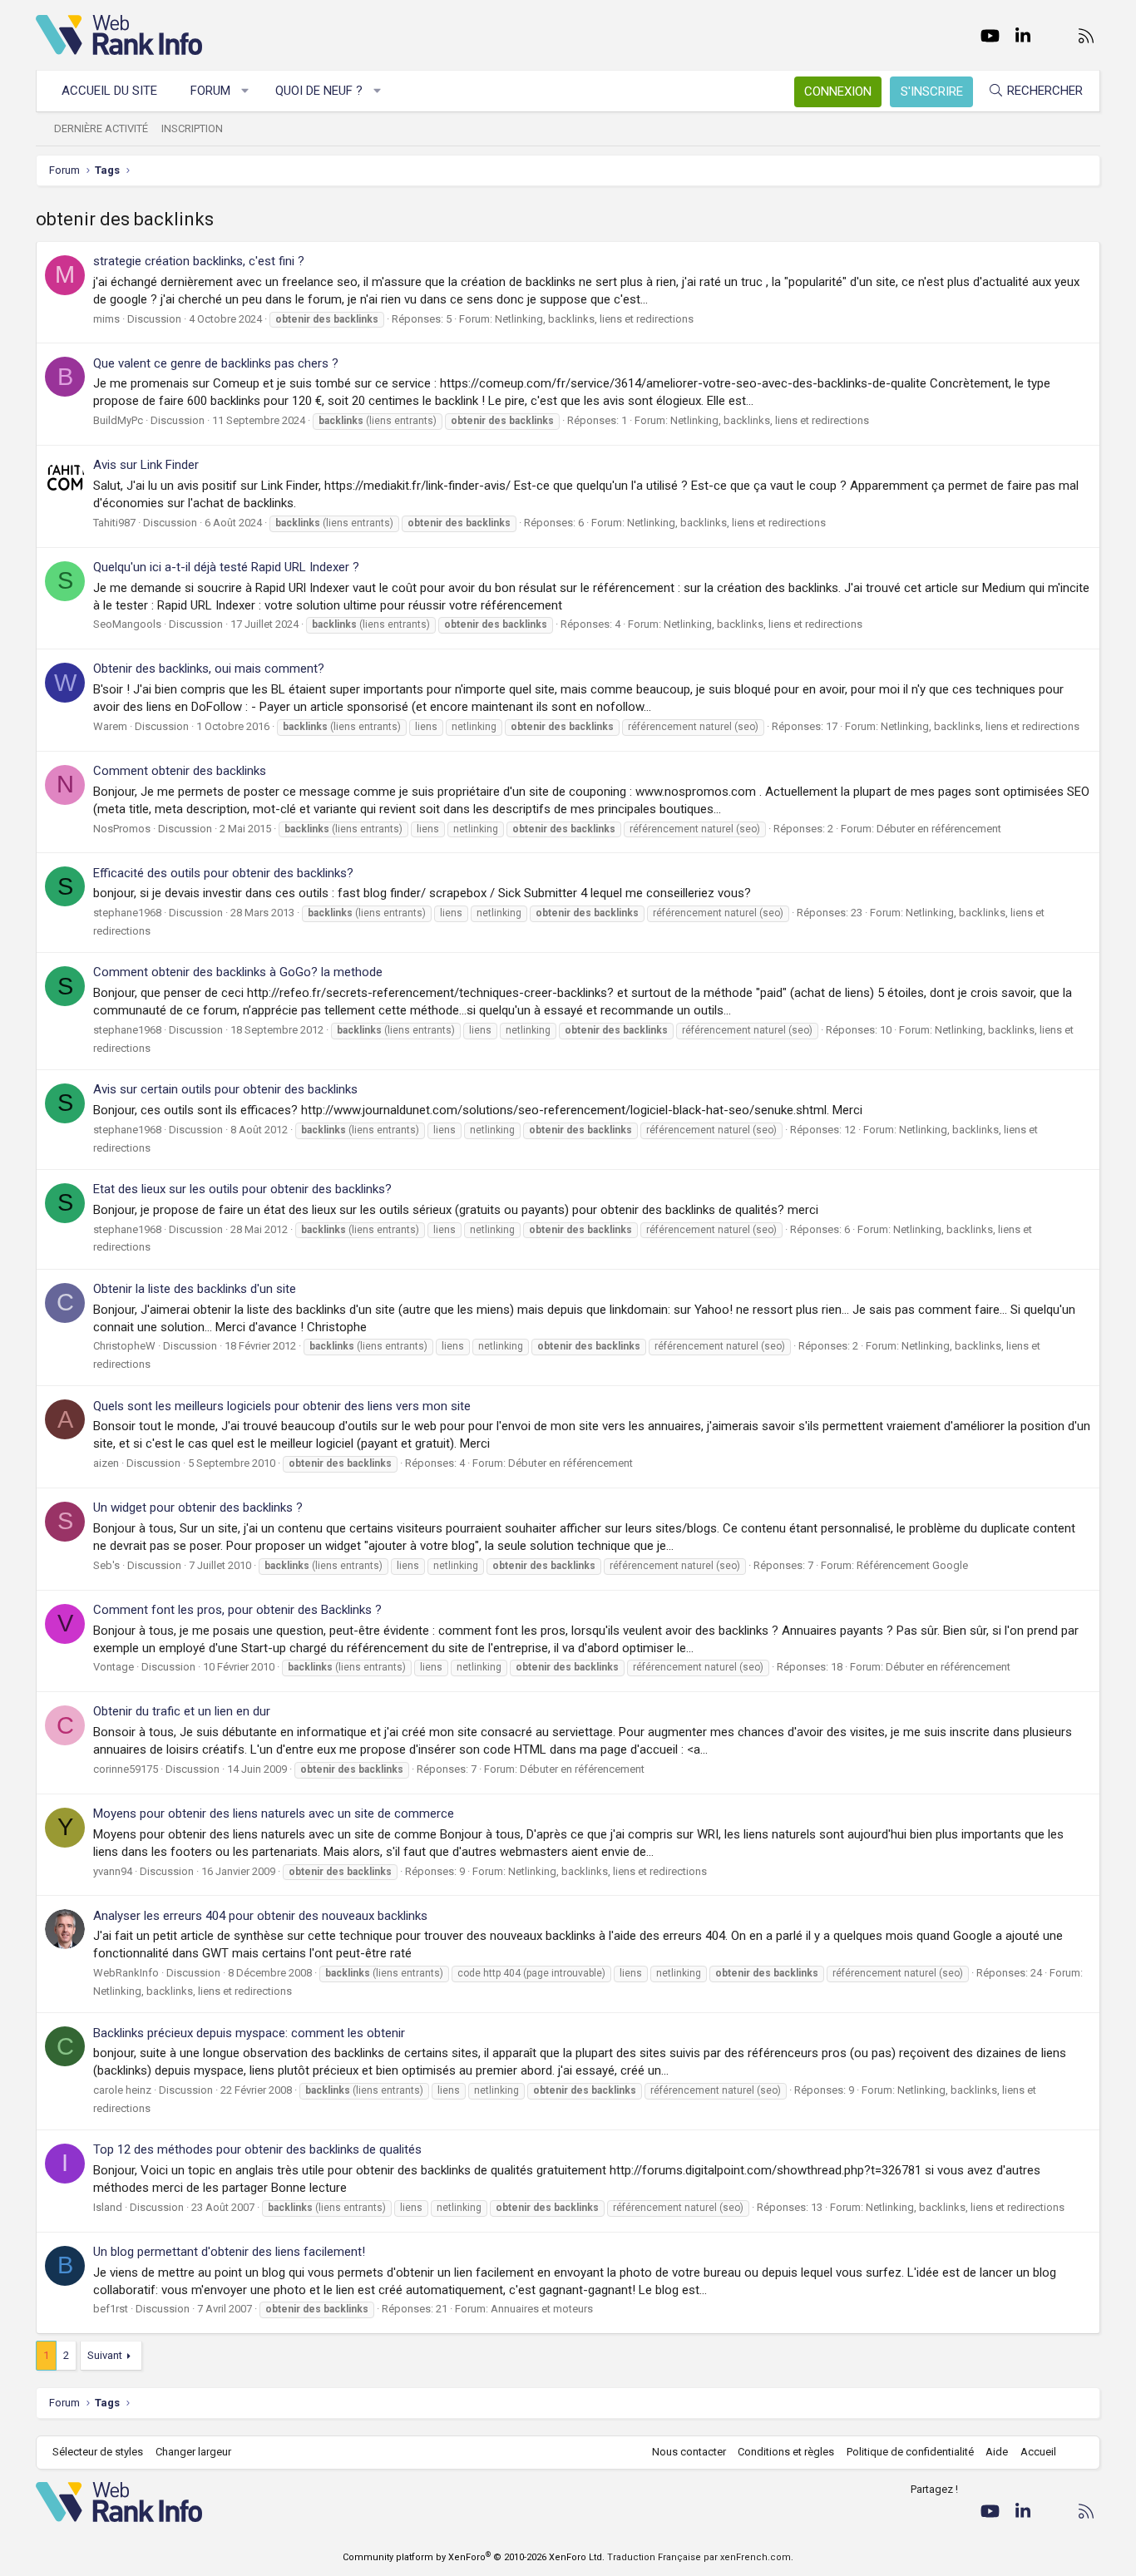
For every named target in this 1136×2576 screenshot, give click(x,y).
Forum (210, 91)
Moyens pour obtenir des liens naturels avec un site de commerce (274, 1814)
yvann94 (113, 1871)
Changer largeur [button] (193, 2452)
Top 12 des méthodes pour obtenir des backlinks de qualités (257, 2149)
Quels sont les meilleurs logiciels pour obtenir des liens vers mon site (282, 1406)
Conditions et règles (786, 2452)
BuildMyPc (118, 420)
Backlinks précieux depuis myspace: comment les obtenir (249, 2033)
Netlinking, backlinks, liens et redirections (594, 319)
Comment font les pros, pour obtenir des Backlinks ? (237, 1610)
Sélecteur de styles (98, 2452)
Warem (110, 726)
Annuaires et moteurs (542, 2309)
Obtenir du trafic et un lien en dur (182, 1711)
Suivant (105, 2355)
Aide (997, 2452)
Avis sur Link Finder (146, 465)
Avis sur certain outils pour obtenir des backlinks (225, 1089)
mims (106, 319)
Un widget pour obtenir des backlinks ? (198, 1508)
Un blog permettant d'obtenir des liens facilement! (229, 2252)
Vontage (114, 1667)
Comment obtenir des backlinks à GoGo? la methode (238, 972)
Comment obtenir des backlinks (180, 771)
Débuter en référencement (939, 829)
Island (108, 2207)
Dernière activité (101, 128)
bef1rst (111, 2309)
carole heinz (122, 2090)
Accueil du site (109, 91)
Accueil (1038, 2452)
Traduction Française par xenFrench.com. (700, 2557)
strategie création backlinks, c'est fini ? (199, 261)
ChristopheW (124, 1346)
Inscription (192, 128)
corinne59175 (126, 1769)
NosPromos (122, 829)
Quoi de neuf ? (319, 91)
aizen (106, 1463)
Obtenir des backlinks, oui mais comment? (209, 669)
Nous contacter (689, 2452)
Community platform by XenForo (474, 2557)
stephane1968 (127, 913)
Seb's (106, 1565)
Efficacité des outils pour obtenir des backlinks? (223, 873)
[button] (246, 91)
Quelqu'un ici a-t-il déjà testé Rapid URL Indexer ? (226, 567)
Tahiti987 (114, 523)
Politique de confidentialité (910, 2452)
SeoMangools (127, 624)
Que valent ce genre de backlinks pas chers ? (216, 363)
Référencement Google (912, 1565)
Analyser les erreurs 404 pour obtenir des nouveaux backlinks (260, 1916)
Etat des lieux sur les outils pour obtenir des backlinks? (242, 1189)
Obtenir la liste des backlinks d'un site (195, 1289)
